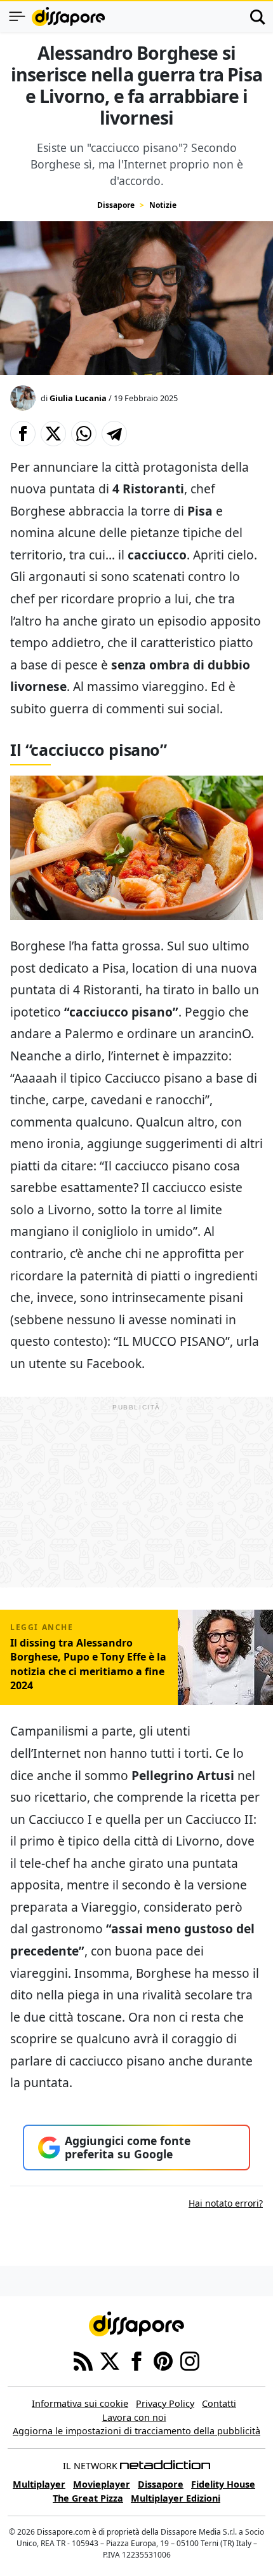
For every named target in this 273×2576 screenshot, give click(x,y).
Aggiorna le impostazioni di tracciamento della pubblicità (136, 2431)
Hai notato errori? (226, 2203)
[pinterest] (163, 2360)
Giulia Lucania (78, 398)
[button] (23, 434)
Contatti (219, 2403)
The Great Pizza (88, 2498)
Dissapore (116, 205)
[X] (110, 2360)
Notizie (163, 205)
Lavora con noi (134, 2417)
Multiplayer (39, 2484)
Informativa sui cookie (80, 2403)
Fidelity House (223, 2484)
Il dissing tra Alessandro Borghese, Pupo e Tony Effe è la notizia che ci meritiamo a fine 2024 (88, 1664)
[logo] (68, 17)
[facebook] (136, 2360)
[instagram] (190, 2360)
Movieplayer (102, 2484)
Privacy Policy (165, 2403)
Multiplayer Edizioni (176, 2498)
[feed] (83, 2360)
